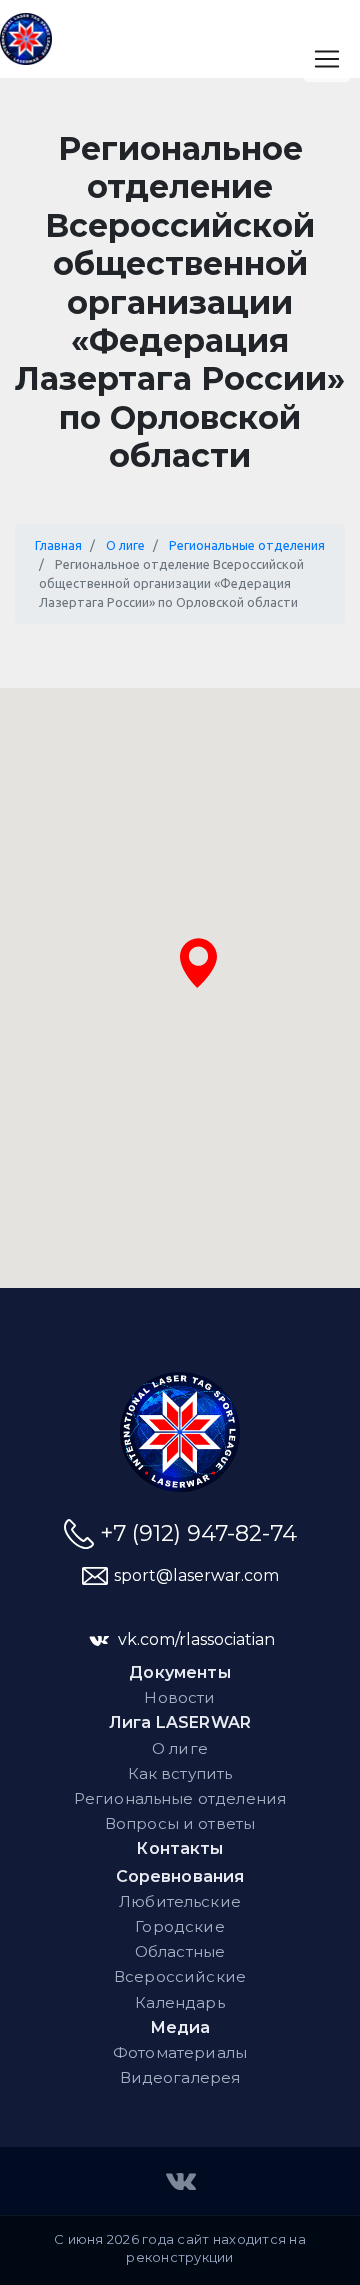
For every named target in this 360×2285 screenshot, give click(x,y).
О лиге (125, 545)
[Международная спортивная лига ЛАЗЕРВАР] (179, 2180)
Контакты (179, 1848)
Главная (58, 545)
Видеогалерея (180, 2077)
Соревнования (180, 1876)
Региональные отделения (247, 545)
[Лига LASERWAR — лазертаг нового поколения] (180, 1431)
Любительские (180, 1901)
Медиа (180, 2027)
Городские (179, 1926)
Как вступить (180, 1773)
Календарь (179, 2002)
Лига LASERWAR (180, 1722)
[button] (198, 963)
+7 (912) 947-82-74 (198, 1533)
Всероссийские (180, 1976)
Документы (179, 1672)
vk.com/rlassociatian (196, 1639)
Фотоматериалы (180, 2052)
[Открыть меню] (327, 59)
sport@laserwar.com (196, 1575)
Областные (180, 1951)
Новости (179, 1697)
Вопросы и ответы (180, 1823)
